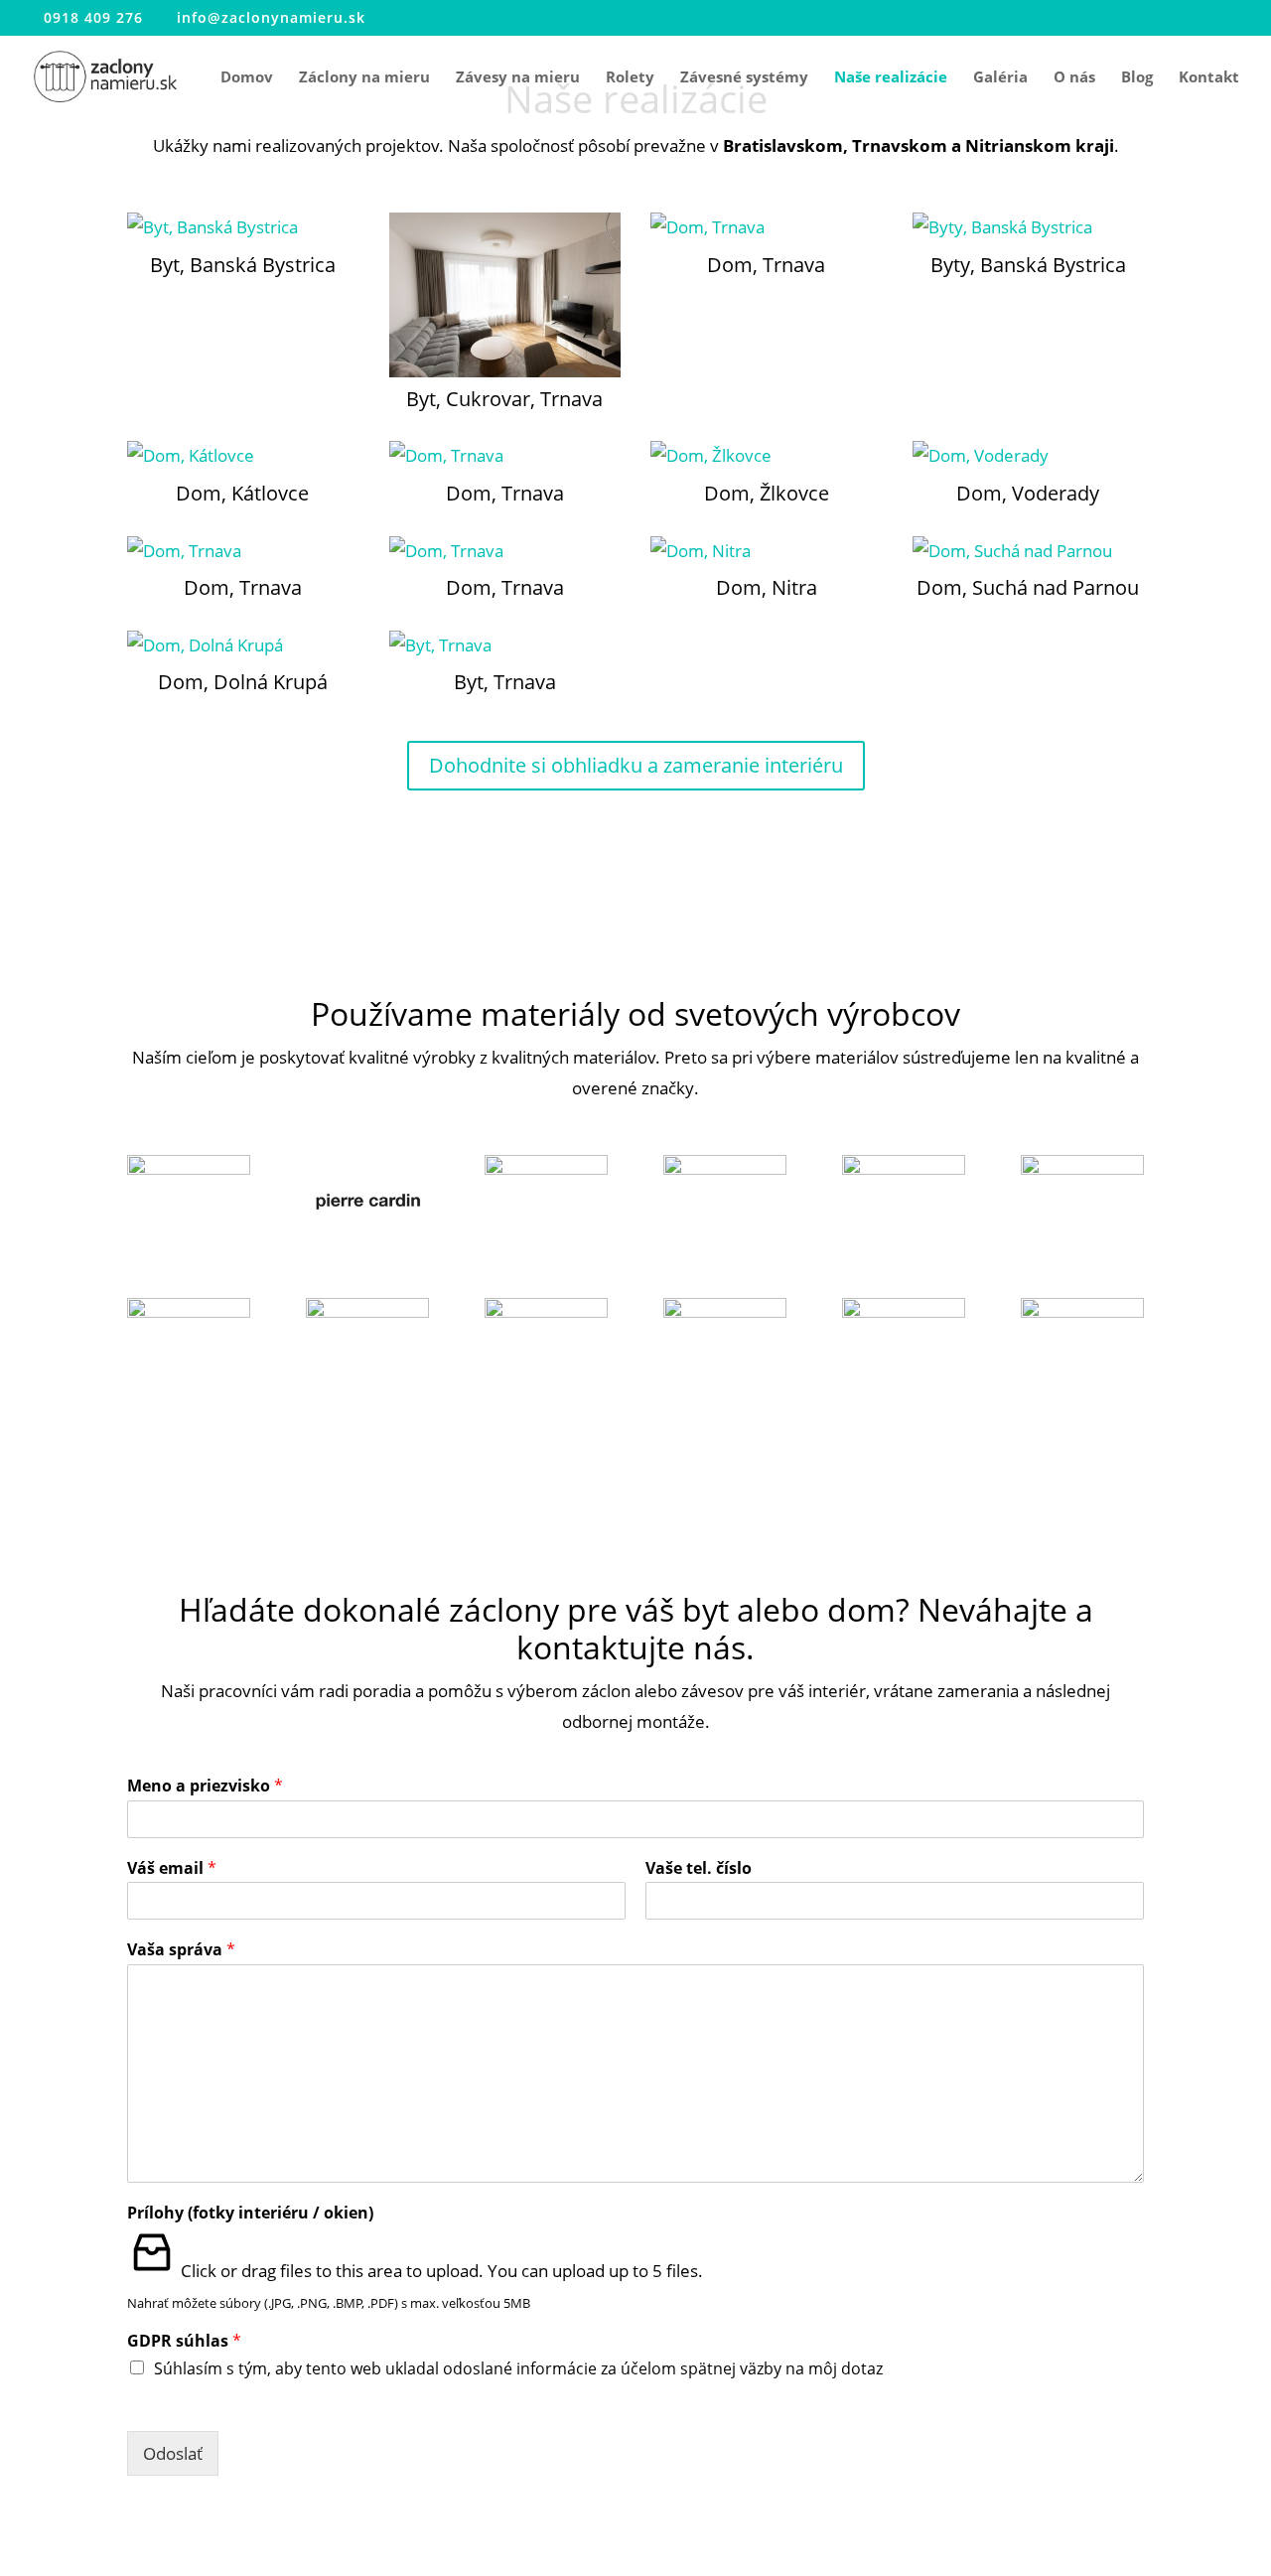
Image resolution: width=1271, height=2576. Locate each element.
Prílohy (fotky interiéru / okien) (250, 2213)
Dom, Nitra (767, 587)
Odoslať (173, 2453)
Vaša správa (181, 1950)
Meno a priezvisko (205, 1786)
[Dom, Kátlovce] (243, 456)
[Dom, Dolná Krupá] (243, 646)
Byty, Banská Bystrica (1028, 265)
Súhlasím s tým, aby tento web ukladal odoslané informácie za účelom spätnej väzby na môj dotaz (518, 2368)
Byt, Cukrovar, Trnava (504, 399)
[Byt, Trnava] (505, 646)
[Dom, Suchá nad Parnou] (1028, 552)
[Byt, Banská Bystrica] (243, 228)
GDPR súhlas (184, 2341)
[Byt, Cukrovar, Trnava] (505, 294)
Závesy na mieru (518, 78)
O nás (1074, 78)
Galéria (1000, 78)
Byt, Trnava (505, 682)
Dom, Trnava (766, 265)
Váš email (172, 1868)
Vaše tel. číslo (699, 1868)
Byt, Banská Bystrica (243, 265)
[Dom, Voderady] (1028, 456)
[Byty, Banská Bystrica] (1028, 228)
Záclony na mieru (364, 78)
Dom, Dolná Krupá (243, 682)
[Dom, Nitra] (766, 552)
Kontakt (1209, 78)
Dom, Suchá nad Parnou (1028, 587)
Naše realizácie (891, 78)
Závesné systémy (744, 78)
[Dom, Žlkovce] (766, 456)
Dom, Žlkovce (767, 493)
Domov (247, 78)
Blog (1137, 78)
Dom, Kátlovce (242, 493)
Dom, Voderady (1028, 493)
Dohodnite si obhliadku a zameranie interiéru (636, 765)
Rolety (630, 78)
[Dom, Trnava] (766, 228)
